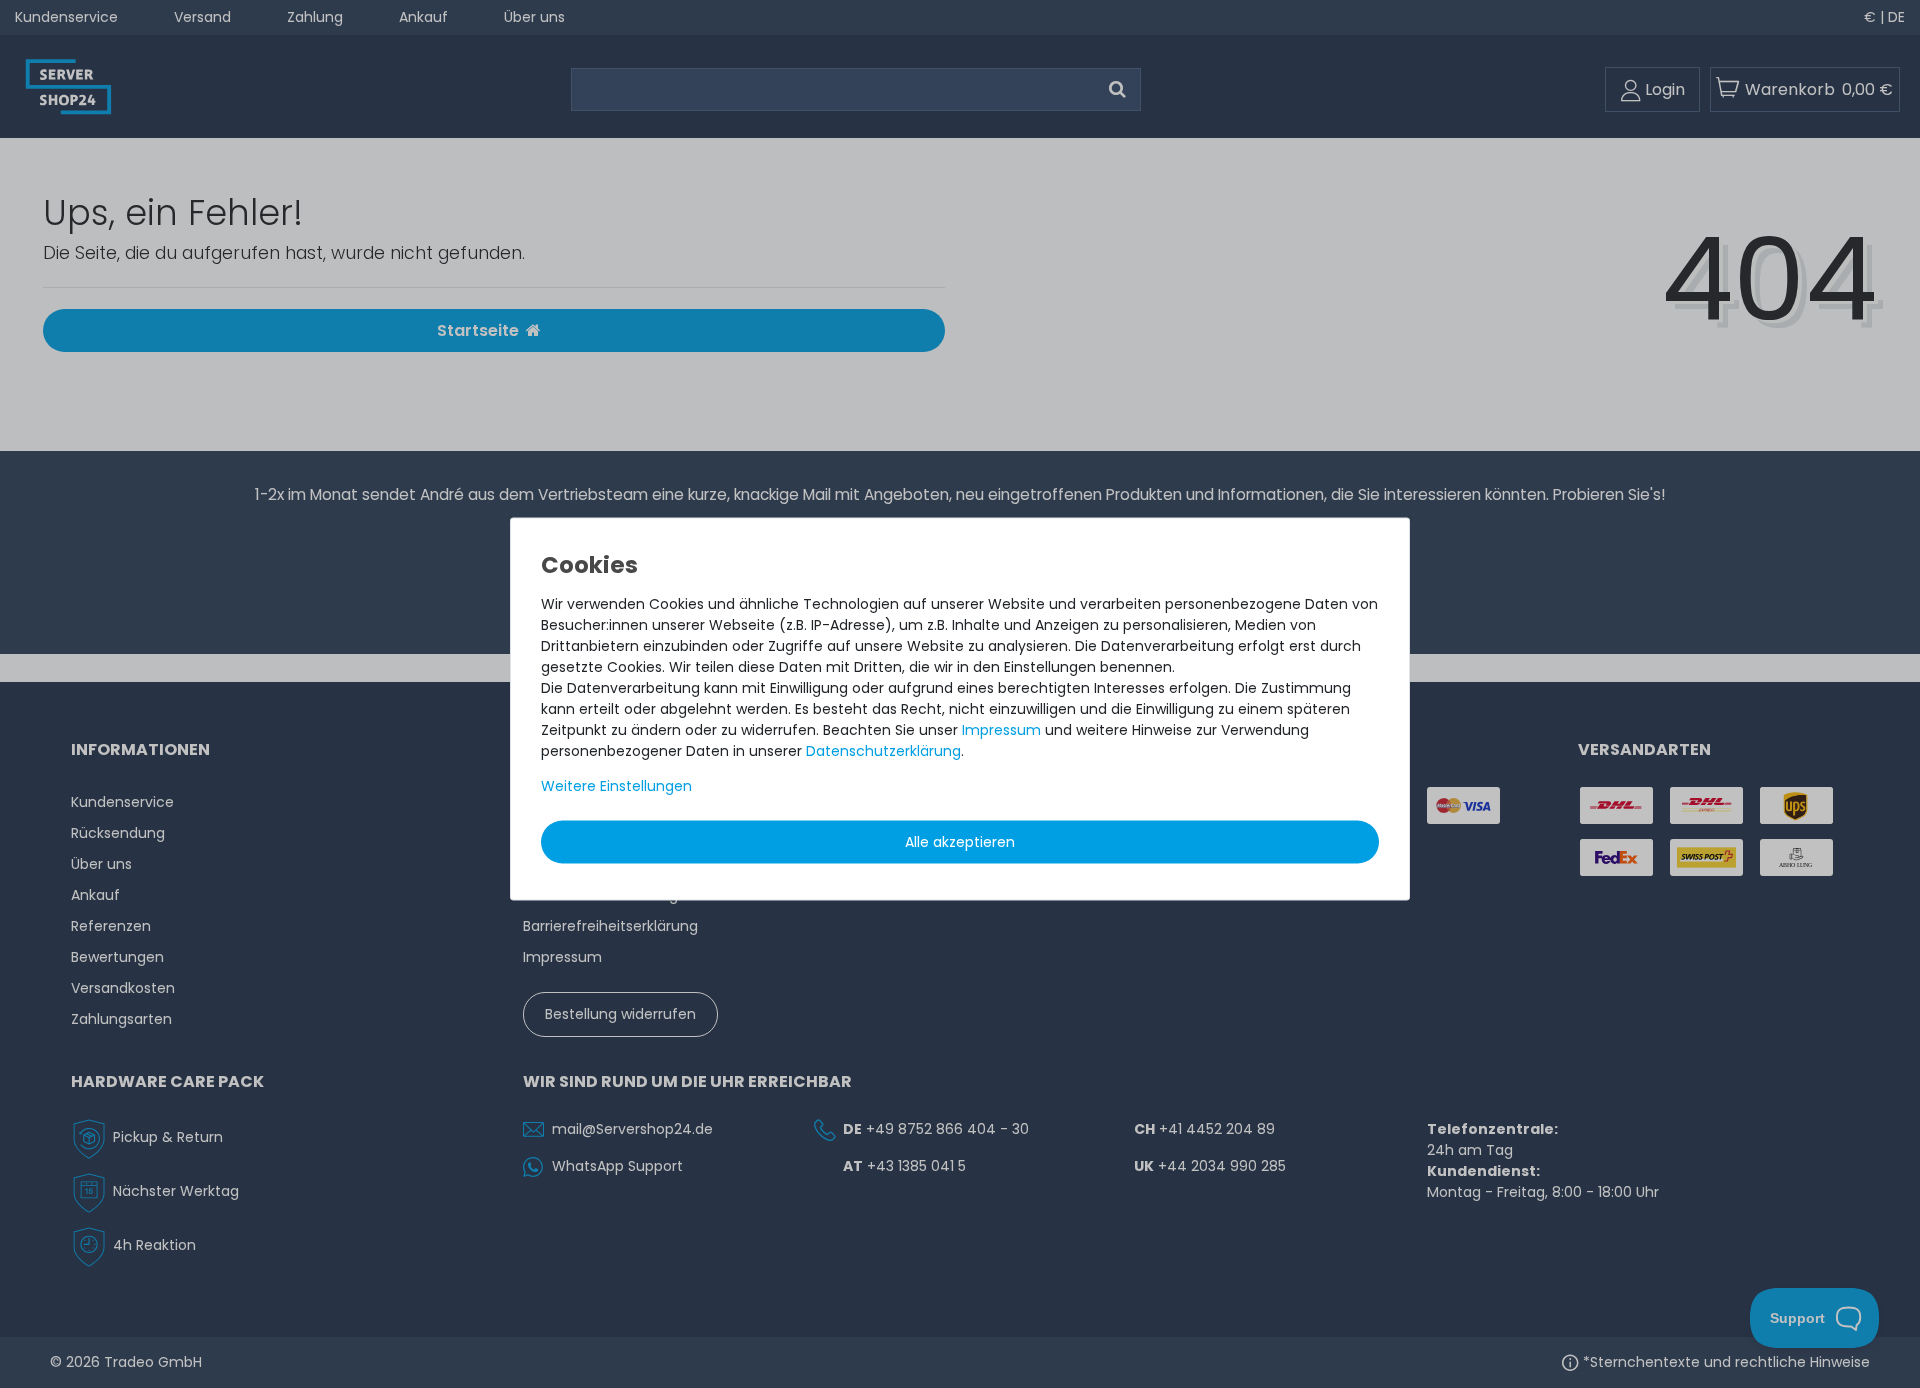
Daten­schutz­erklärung (883, 751)
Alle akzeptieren (960, 842)
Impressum (1001, 730)
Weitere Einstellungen (616, 786)
